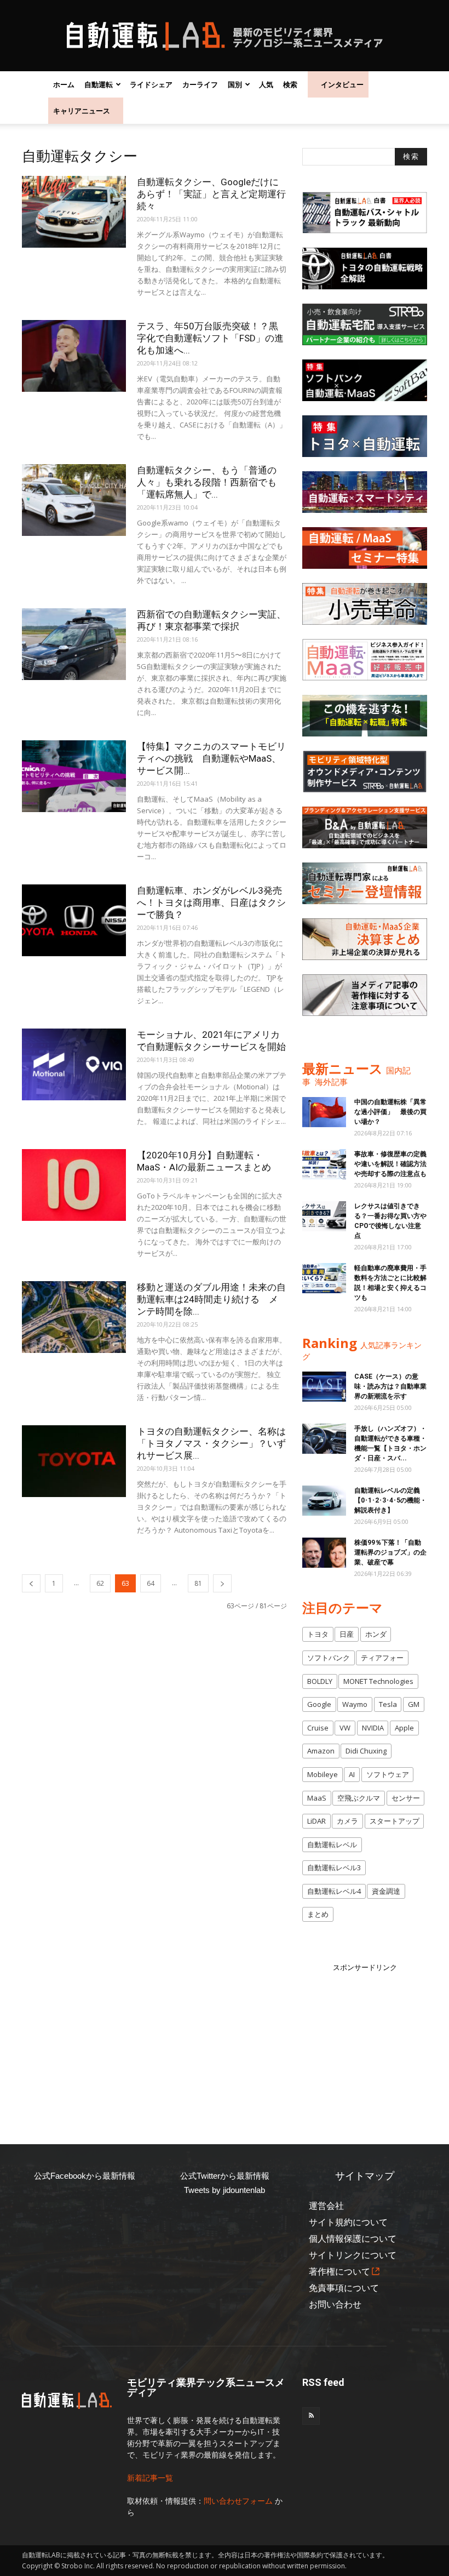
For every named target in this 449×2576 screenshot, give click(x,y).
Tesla (388, 1704)
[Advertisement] (376, 2042)
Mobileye (323, 1774)
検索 (290, 84)
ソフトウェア (388, 1774)
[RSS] (311, 2416)
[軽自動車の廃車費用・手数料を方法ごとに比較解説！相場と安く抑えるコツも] (324, 1278)
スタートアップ (395, 1821)
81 (198, 1583)
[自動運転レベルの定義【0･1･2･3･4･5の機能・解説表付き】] (324, 1501)
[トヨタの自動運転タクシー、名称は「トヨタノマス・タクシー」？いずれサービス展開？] (74, 1461)
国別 (235, 84)
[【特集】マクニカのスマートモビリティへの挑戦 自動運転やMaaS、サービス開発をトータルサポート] (74, 776)
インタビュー (342, 84)
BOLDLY (320, 1681)
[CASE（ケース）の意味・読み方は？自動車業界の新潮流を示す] (324, 1387)
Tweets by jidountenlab (225, 2190)
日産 (347, 1634)
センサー (406, 1798)
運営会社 (326, 2206)
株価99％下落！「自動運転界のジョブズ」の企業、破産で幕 (390, 1552)
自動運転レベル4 (334, 1891)
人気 (266, 84)
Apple (404, 1728)
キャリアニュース (82, 111)
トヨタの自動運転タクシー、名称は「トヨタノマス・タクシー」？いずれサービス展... (211, 1443)
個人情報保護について (353, 2239)
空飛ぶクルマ (359, 1798)
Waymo (355, 1704)
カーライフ (200, 84)
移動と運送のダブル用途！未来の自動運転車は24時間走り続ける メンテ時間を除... (211, 1299)
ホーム (64, 84)
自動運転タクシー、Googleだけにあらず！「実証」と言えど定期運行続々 (211, 194)
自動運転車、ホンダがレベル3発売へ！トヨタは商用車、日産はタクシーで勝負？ (211, 903)
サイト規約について (348, 2222)
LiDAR (316, 1821)
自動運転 (99, 84)
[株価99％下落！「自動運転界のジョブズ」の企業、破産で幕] (324, 1553)
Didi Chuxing (366, 1751)
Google (319, 1704)
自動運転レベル (332, 1844)
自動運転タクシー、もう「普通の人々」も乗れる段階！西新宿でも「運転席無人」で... (207, 482)
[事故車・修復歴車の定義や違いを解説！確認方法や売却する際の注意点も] (324, 1164)
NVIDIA (373, 1728)
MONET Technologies (378, 1681)
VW (345, 1728)
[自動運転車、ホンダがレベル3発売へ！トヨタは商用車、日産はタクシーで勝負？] (74, 920)
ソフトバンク (329, 1658)
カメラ (347, 1821)
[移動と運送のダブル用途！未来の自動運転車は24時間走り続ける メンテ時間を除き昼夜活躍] (74, 1317)
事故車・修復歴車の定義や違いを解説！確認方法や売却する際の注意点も (390, 1164)
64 (151, 1583)
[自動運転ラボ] (225, 36)
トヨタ (318, 1634)
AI (352, 1774)
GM (414, 1704)
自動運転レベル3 (334, 1867)
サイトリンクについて (353, 2255)
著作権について (339, 2272)
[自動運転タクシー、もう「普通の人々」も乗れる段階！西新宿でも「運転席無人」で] (74, 500)
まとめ (318, 1914)
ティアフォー (382, 1658)
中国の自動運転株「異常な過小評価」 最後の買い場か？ (390, 1112)
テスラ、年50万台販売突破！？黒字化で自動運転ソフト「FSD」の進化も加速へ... (210, 338)
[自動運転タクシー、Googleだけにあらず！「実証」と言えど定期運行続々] (74, 212)
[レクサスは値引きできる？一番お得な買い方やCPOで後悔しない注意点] (324, 1216)
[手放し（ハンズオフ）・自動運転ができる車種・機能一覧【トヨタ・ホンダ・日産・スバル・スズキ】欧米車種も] (324, 1439)
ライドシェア (151, 84)
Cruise (318, 1728)
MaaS (317, 1798)
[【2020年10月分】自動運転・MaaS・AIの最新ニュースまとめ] (74, 1185)
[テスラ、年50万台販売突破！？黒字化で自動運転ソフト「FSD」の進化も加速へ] (74, 356)
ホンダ (376, 1634)
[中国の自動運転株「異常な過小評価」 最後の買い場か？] (324, 1112)
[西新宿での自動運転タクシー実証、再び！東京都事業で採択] (74, 644)
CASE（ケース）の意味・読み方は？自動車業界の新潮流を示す (390, 1386)
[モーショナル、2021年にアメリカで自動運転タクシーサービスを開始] (74, 1064)
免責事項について (344, 2288)
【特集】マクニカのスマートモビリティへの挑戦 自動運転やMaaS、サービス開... (211, 758)
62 (100, 1583)
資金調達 (386, 1891)
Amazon (321, 1751)
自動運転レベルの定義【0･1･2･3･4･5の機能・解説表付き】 (390, 1500)
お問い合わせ (335, 2304)
